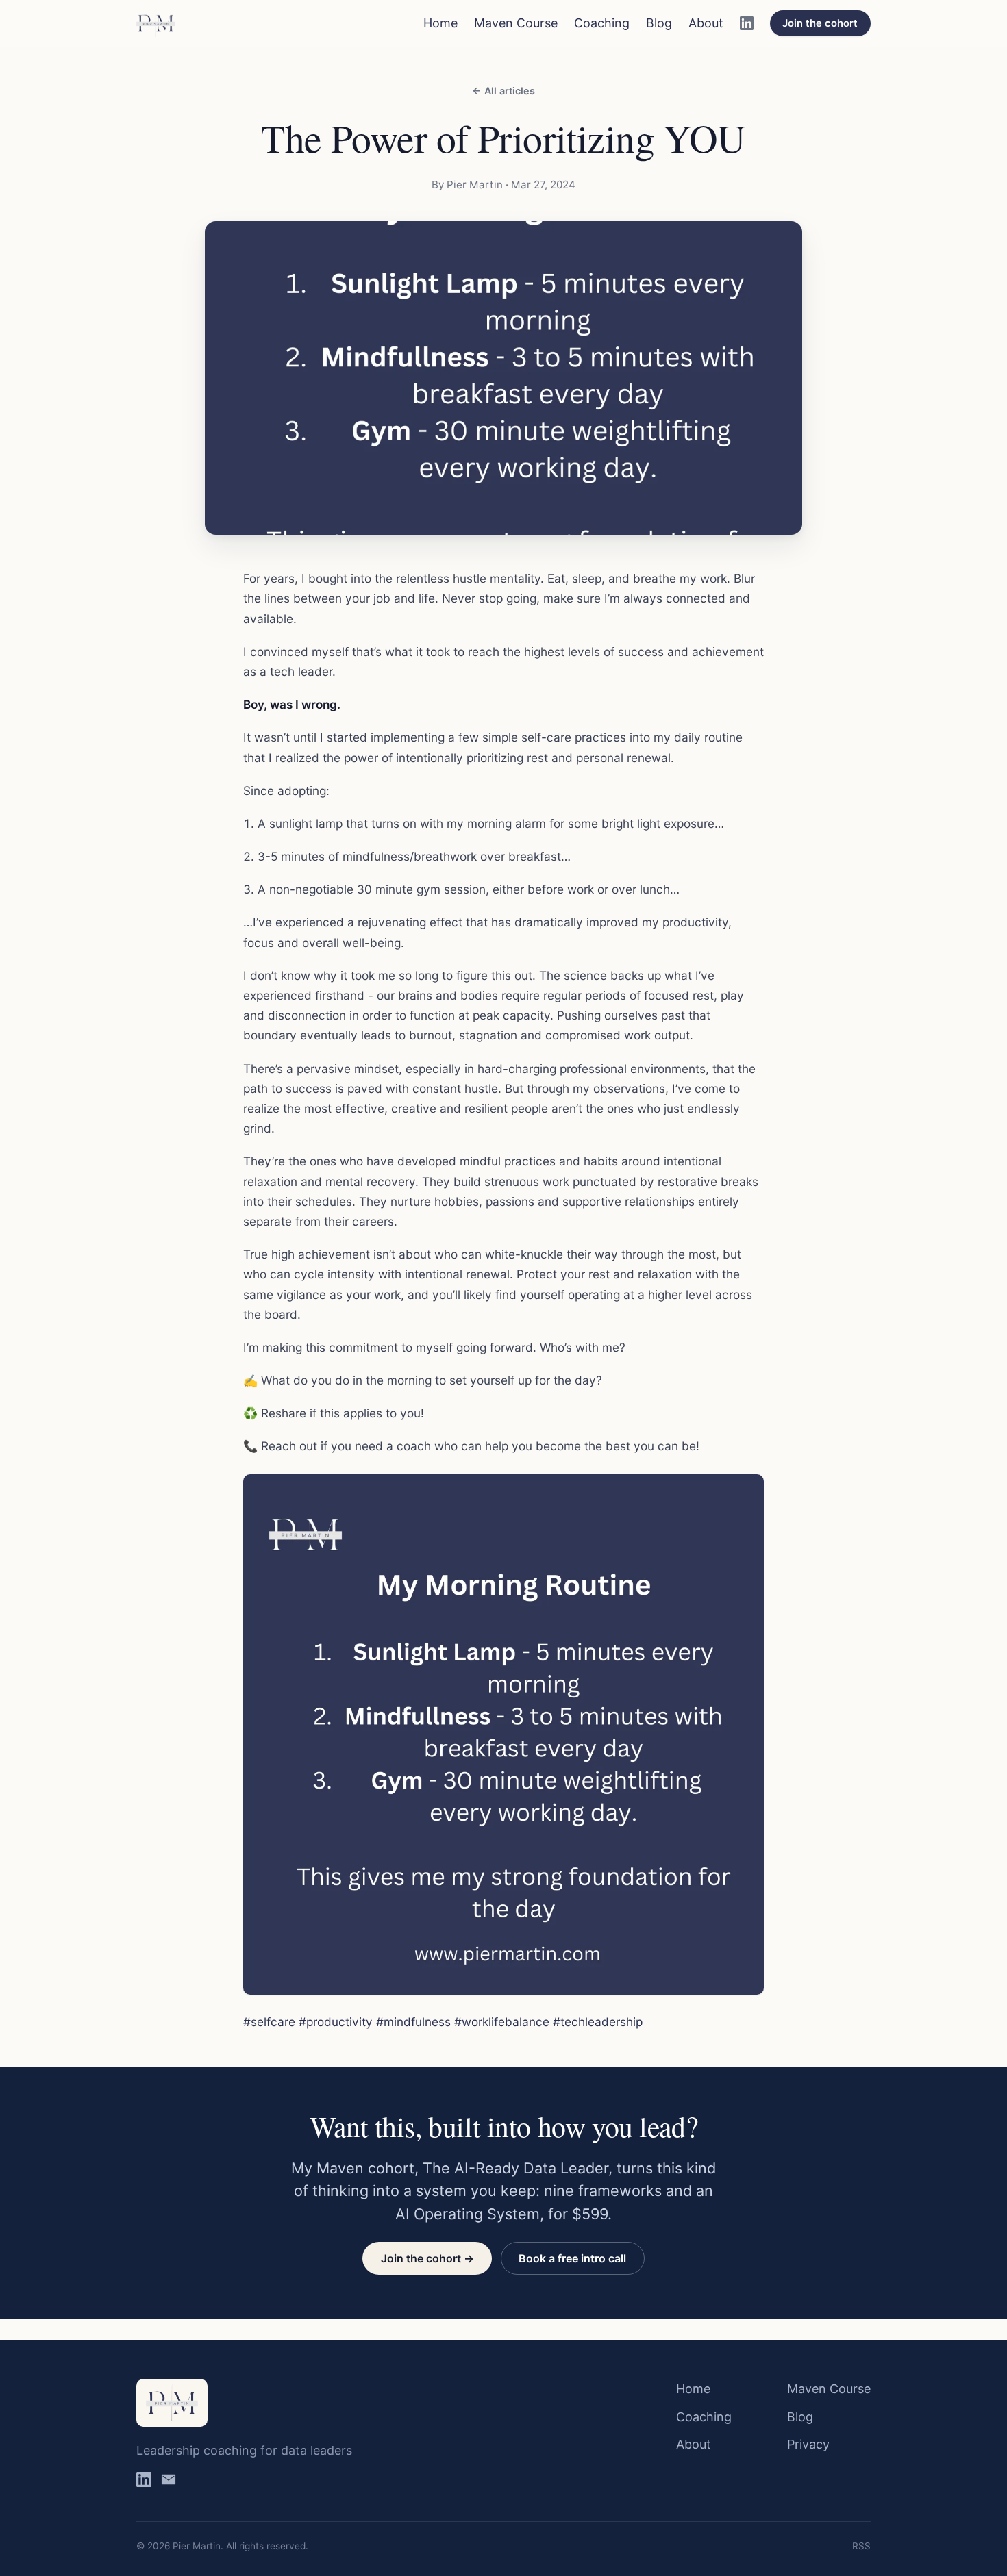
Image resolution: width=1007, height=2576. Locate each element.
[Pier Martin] (156, 23)
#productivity (336, 2022)
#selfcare (269, 2022)
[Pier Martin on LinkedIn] (747, 23)
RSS (861, 2546)
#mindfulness (413, 2022)
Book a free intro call (572, 2258)
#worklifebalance (502, 2022)
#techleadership (598, 2022)
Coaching (602, 23)
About (706, 23)
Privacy (808, 2444)
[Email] (169, 2483)
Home (440, 23)
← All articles (503, 91)
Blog (659, 23)
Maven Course (516, 23)
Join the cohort (820, 23)
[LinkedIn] (144, 2483)
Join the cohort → (427, 2258)
